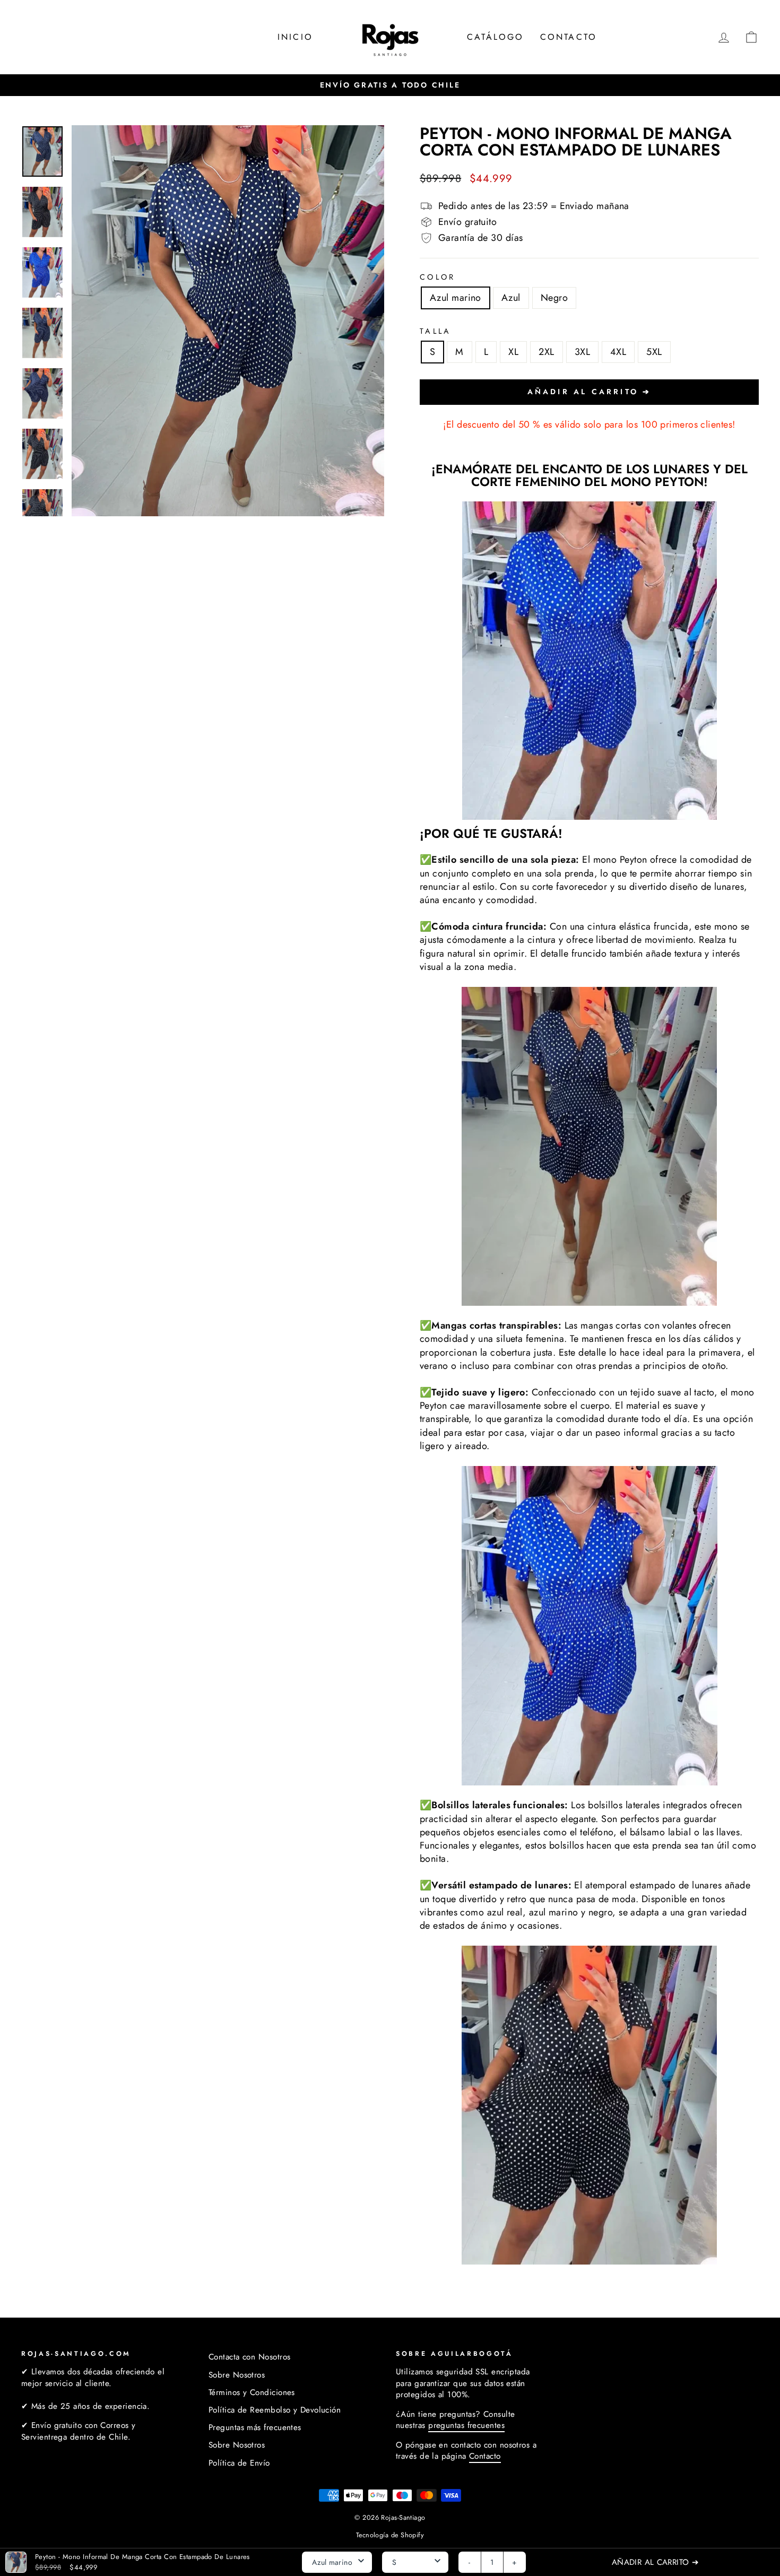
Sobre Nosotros (237, 2375)
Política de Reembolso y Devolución (275, 2410)
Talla (436, 331)
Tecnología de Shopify (390, 2535)
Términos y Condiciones (252, 2392)
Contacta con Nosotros (249, 2357)
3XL (582, 352)
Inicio (295, 37)
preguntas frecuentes (466, 2425)
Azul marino (456, 298)
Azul (511, 298)
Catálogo (496, 37)
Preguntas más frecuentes (255, 2427)
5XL (654, 352)
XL (513, 352)
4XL (618, 352)
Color (438, 277)
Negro (554, 298)
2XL (546, 352)
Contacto (569, 37)
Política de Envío (239, 2463)
